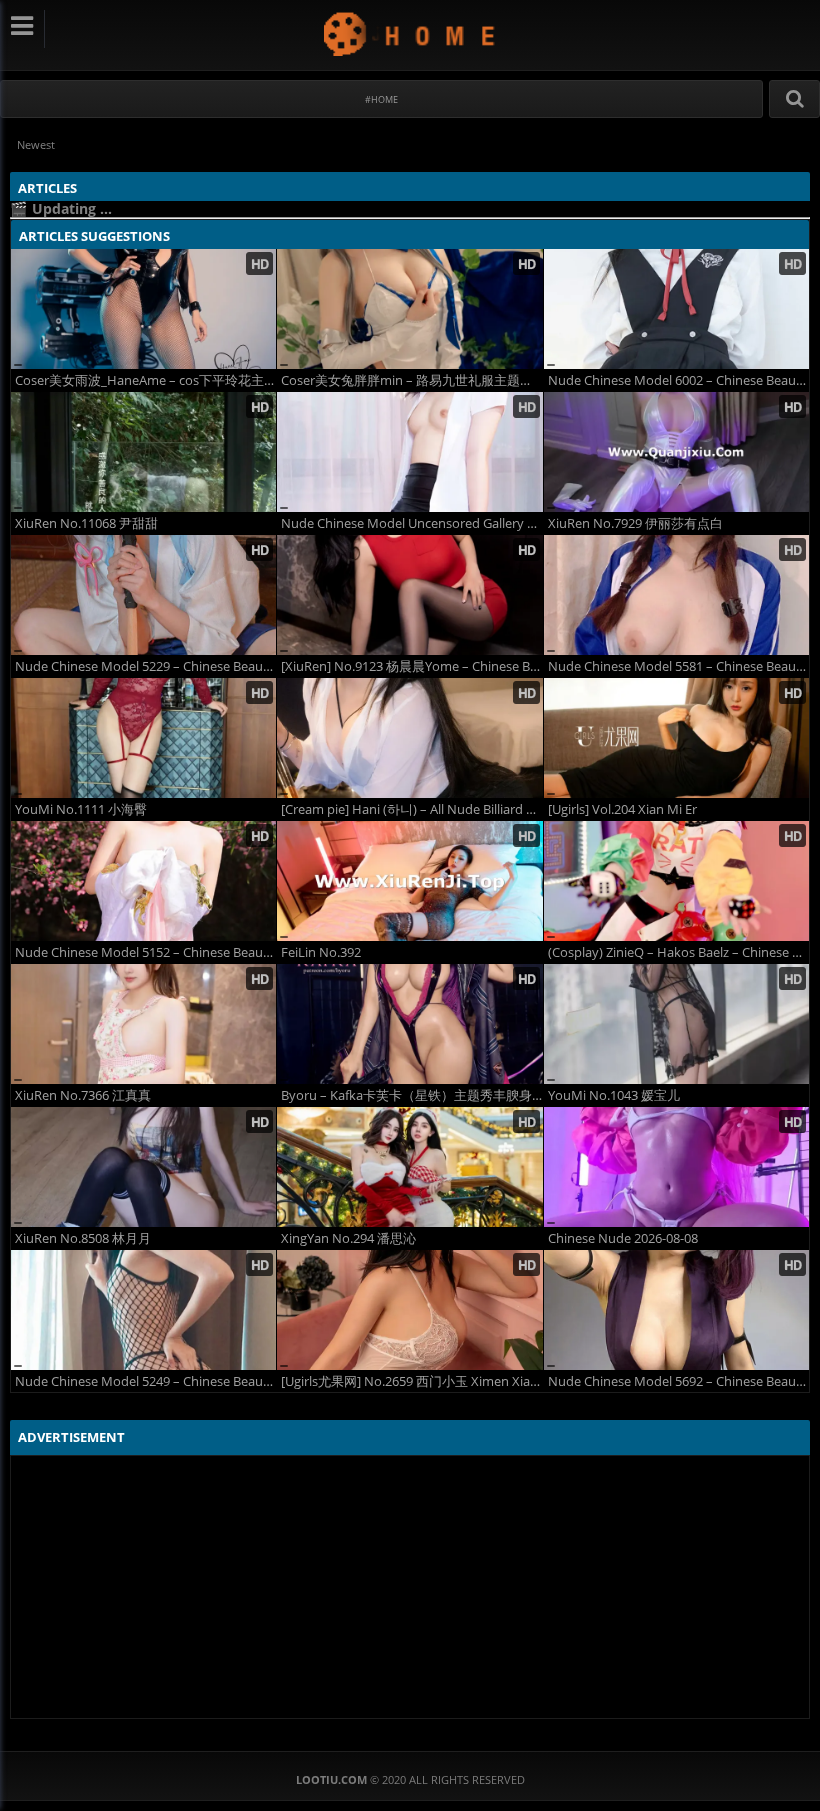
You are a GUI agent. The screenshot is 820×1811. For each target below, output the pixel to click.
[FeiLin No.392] (409, 881)
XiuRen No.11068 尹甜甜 (86, 523)
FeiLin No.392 (321, 952)
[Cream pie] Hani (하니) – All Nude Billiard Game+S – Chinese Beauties (411, 809)
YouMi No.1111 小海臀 (81, 809)
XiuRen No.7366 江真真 (83, 1095)
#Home (381, 99)
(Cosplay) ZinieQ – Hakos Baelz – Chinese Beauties (678, 952)
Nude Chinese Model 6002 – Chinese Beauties (678, 380)
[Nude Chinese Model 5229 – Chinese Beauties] (143, 595)
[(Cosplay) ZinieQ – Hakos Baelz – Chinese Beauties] (676, 881)
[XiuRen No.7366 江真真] (143, 1024)
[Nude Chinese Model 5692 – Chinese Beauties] (676, 1310)
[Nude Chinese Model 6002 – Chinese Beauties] (676, 309)
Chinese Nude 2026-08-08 (623, 1238)
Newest (36, 144)
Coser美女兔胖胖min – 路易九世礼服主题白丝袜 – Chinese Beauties (411, 380)
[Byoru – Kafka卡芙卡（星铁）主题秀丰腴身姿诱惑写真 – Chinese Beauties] (409, 1024)
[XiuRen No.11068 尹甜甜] (143, 452)
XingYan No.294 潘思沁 (348, 1238)
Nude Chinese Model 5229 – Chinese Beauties (145, 666)
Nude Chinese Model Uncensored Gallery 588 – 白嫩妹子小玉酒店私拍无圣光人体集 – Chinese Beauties (411, 523)
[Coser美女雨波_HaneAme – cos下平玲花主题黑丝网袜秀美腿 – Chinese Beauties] (143, 309)
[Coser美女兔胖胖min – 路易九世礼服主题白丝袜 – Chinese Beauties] (409, 309)
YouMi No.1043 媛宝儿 (614, 1095)
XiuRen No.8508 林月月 (83, 1238)
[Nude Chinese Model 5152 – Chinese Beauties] (143, 881)
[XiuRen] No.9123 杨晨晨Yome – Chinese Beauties (411, 666)
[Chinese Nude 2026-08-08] (676, 1167)
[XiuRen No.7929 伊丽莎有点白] (676, 452)
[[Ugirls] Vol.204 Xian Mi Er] (676, 738)
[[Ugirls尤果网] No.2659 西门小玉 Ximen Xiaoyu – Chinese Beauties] (409, 1310)
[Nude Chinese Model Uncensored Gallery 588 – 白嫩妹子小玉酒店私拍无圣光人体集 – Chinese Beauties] (409, 452)
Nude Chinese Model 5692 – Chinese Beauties (678, 1381)
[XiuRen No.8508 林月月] (143, 1167)
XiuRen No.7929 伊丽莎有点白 (635, 523)
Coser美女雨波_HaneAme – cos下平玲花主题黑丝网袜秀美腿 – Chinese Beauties (145, 380)
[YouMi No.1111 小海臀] (143, 738)
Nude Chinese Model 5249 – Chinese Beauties (145, 1381)
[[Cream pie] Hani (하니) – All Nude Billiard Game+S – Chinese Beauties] (409, 738)
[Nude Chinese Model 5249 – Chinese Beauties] (143, 1310)
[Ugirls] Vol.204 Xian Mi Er (622, 809)
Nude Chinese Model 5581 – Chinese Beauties (678, 666)
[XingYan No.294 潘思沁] (409, 1167)
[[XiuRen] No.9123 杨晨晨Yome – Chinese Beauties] (409, 595)
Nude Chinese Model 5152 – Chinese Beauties (145, 952)
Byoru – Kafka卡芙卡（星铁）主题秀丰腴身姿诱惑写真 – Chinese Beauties (411, 1095)
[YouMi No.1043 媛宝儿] (676, 1024)
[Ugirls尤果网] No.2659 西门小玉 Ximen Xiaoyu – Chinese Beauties (411, 1381)
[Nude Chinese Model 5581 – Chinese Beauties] (676, 595)
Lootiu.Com (410, 33)
